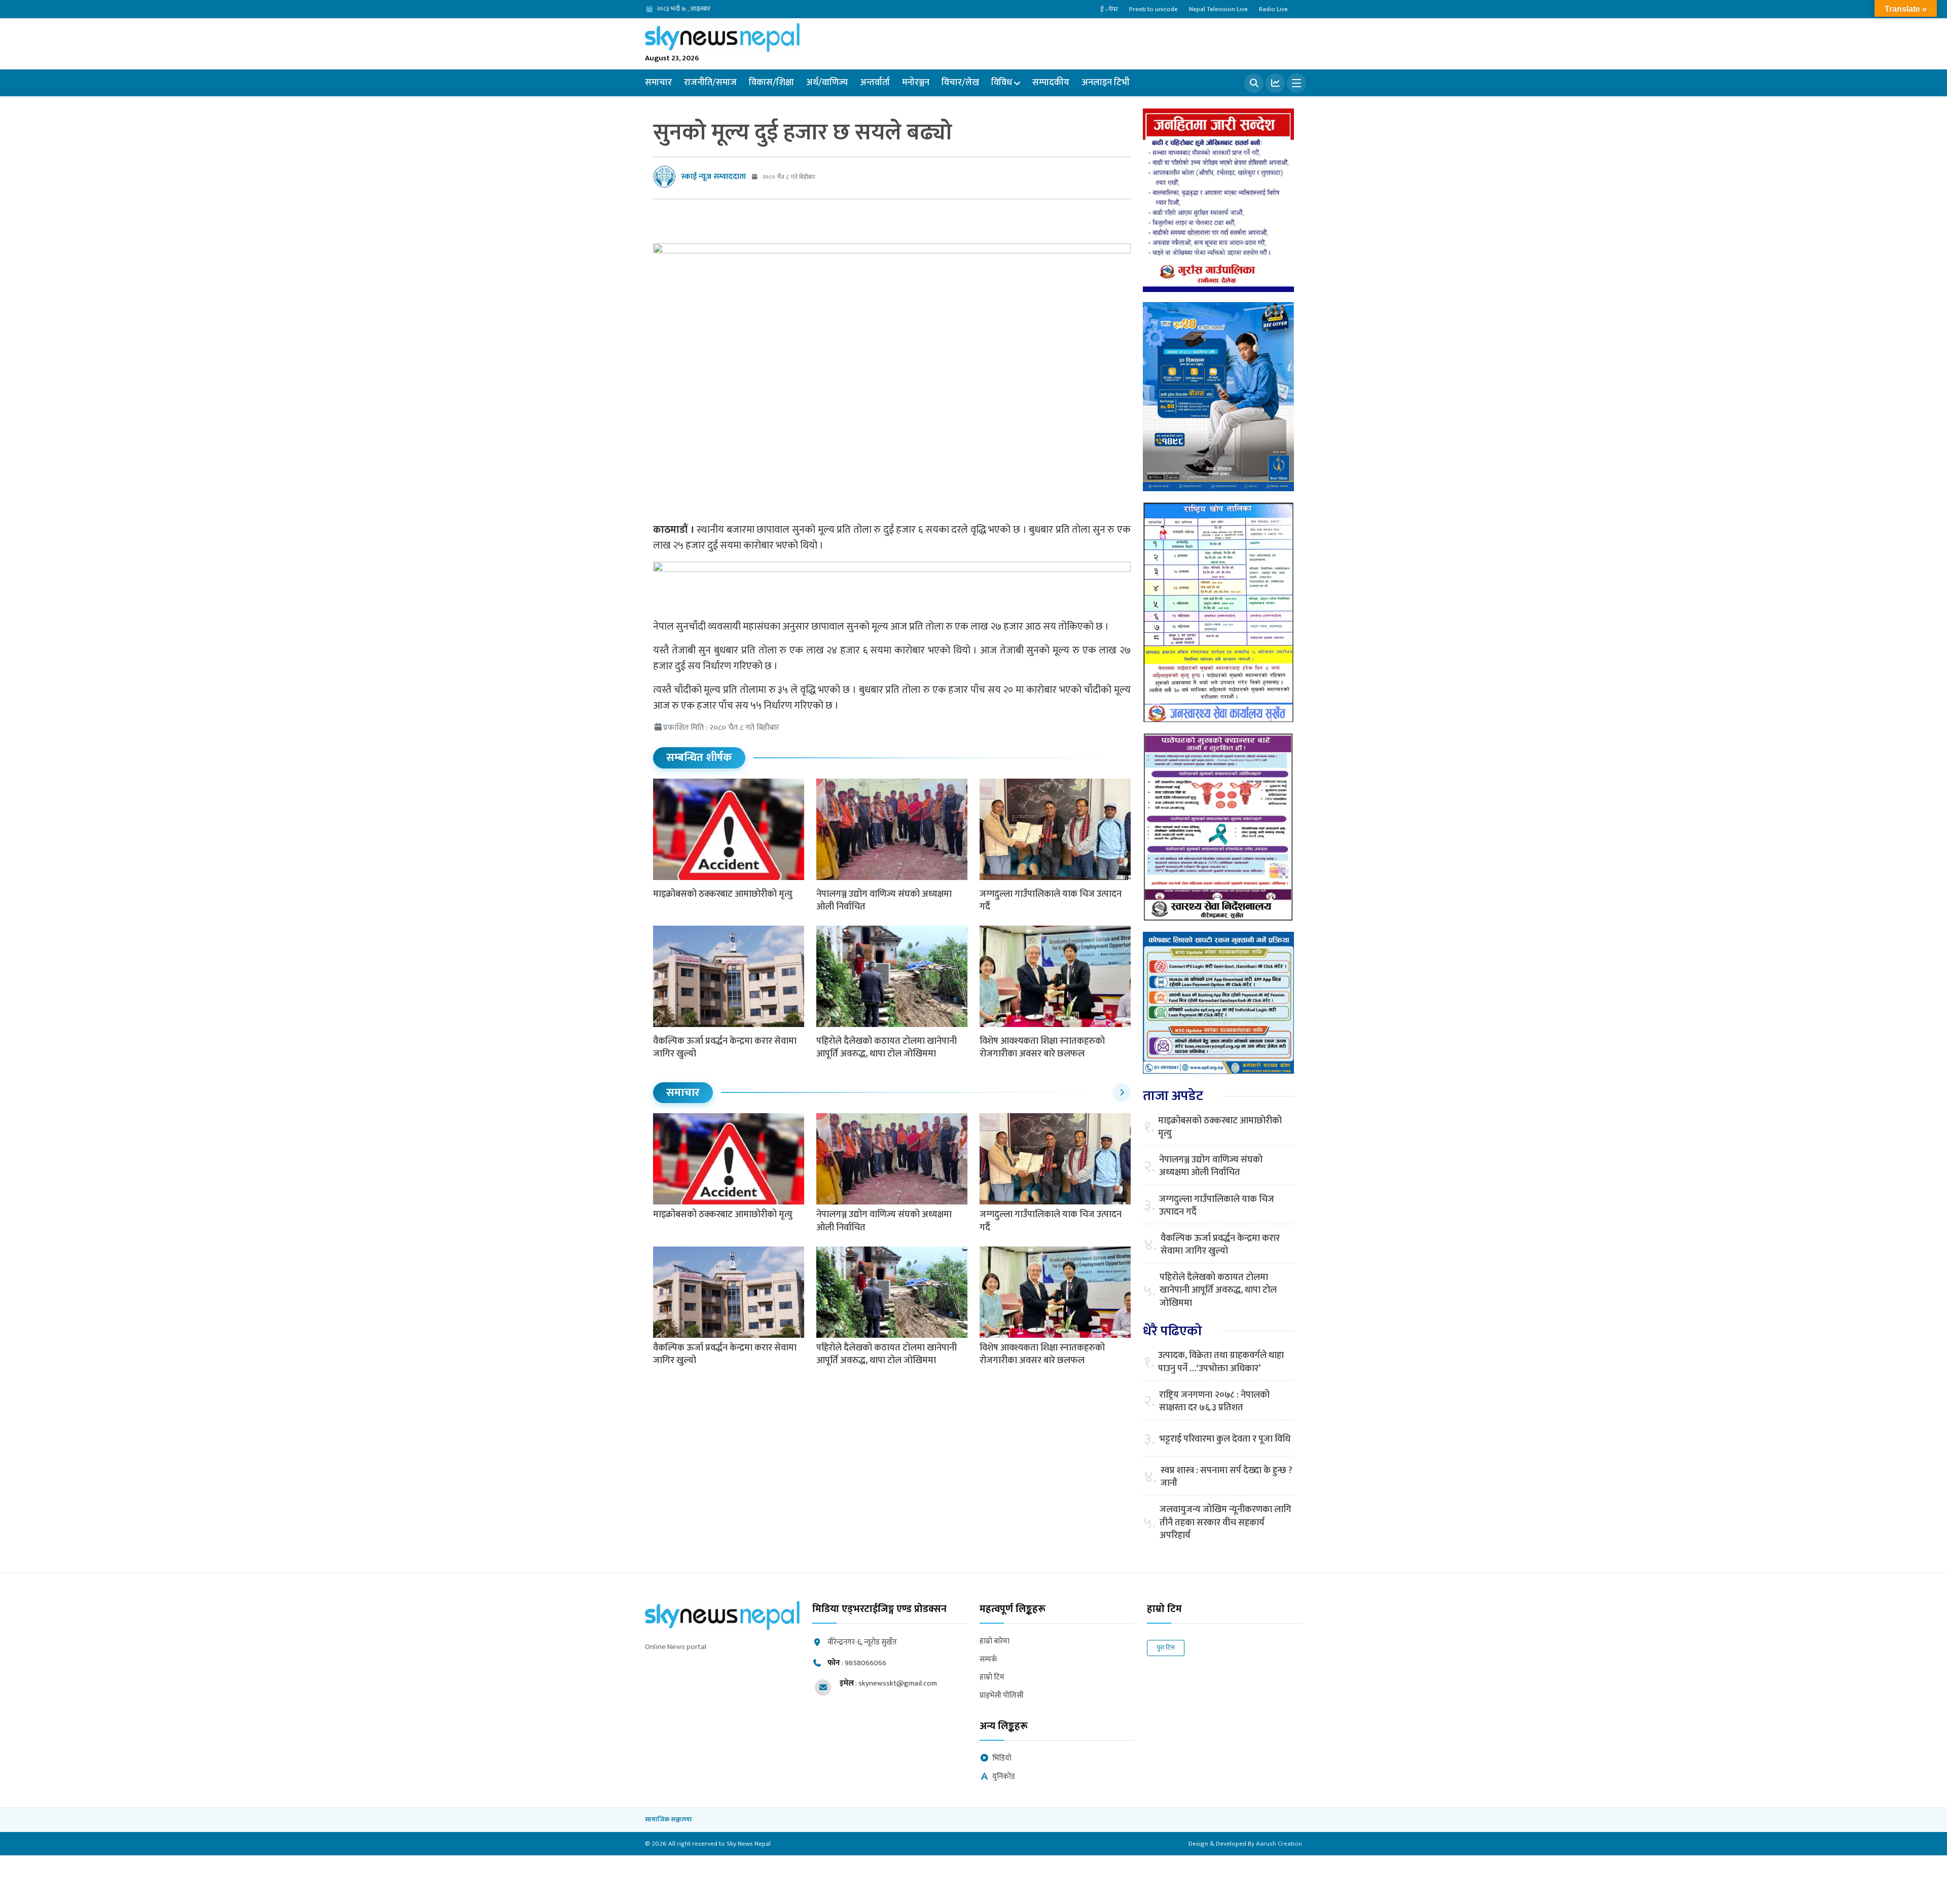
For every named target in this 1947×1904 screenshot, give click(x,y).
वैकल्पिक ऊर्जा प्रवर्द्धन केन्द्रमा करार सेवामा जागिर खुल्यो (725, 1048)
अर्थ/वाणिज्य (827, 83)
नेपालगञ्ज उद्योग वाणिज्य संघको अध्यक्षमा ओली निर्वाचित (884, 901)
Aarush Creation (1279, 1844)
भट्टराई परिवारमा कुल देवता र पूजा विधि (1225, 1439)
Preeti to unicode (1153, 9)
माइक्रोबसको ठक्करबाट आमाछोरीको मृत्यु (723, 894)
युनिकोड (1004, 1777)
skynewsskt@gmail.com (898, 1683)
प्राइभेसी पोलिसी (1002, 1696)
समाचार (658, 83)
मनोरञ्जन (916, 83)
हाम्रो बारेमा (995, 1642)
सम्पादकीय (1051, 83)
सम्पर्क (988, 1660)
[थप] (1296, 83)
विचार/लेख (960, 83)
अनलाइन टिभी (1106, 83)
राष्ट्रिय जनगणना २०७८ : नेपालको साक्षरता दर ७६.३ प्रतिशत (1214, 1402)
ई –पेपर (1109, 9)
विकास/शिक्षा (771, 83)
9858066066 (866, 1663)
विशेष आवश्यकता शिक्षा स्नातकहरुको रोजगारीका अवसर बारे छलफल (1042, 1048)
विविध (1002, 83)
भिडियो (1002, 1759)
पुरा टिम (1166, 1647)
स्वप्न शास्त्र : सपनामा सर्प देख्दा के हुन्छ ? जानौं (1227, 1477)
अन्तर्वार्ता (875, 83)
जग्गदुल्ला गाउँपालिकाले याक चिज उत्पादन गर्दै (1051, 901)
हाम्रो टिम (992, 1678)
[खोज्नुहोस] (1254, 83)
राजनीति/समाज (710, 83)
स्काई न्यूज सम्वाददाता (713, 177)
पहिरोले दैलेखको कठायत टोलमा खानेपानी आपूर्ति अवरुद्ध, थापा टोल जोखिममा (887, 1048)
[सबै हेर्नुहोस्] (1122, 1092)
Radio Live (1273, 9)
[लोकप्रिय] (1275, 83)
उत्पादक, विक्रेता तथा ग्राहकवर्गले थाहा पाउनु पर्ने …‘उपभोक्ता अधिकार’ (1221, 1362)
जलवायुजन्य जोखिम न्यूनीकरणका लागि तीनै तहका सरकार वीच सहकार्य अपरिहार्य (1225, 1523)
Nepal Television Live (1218, 9)
